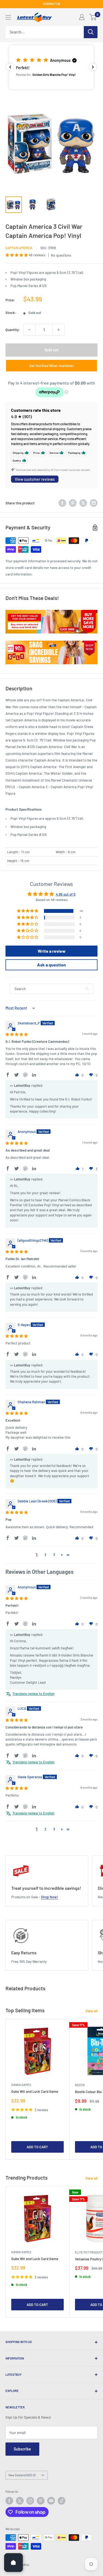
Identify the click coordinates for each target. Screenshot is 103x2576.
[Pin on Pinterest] (73, 503)
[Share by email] (94, 503)
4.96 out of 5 (66, 894)
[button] (51, 67)
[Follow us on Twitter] (20, 2501)
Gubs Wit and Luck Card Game (35, 2091)
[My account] (82, 17)
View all (91, 2011)
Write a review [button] (52, 951)
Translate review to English (33, 1694)
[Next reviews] (93, 67)
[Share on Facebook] (62, 503)
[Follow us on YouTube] (51, 2501)
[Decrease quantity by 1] (29, 330)
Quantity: (13, 330)
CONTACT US (52, 4)
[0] (93, 17)
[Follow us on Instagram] (30, 2501)
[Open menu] (8, 17)
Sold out (51, 350)
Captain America (19, 248)
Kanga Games (21, 2085)
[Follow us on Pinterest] (41, 2501)
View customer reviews (35, 479)
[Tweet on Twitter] (83, 503)
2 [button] (45, 1555)
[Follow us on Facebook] (9, 2501)
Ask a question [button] (51, 965)
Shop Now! (49, 1897)
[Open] (13, 2563)
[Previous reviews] (10, 67)
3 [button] (54, 1555)
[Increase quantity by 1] (59, 330)
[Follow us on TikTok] (62, 2501)
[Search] (91, 32)
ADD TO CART (37, 2147)
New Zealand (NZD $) (22, 2475)
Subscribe (22, 2449)
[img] (17, 1034)
